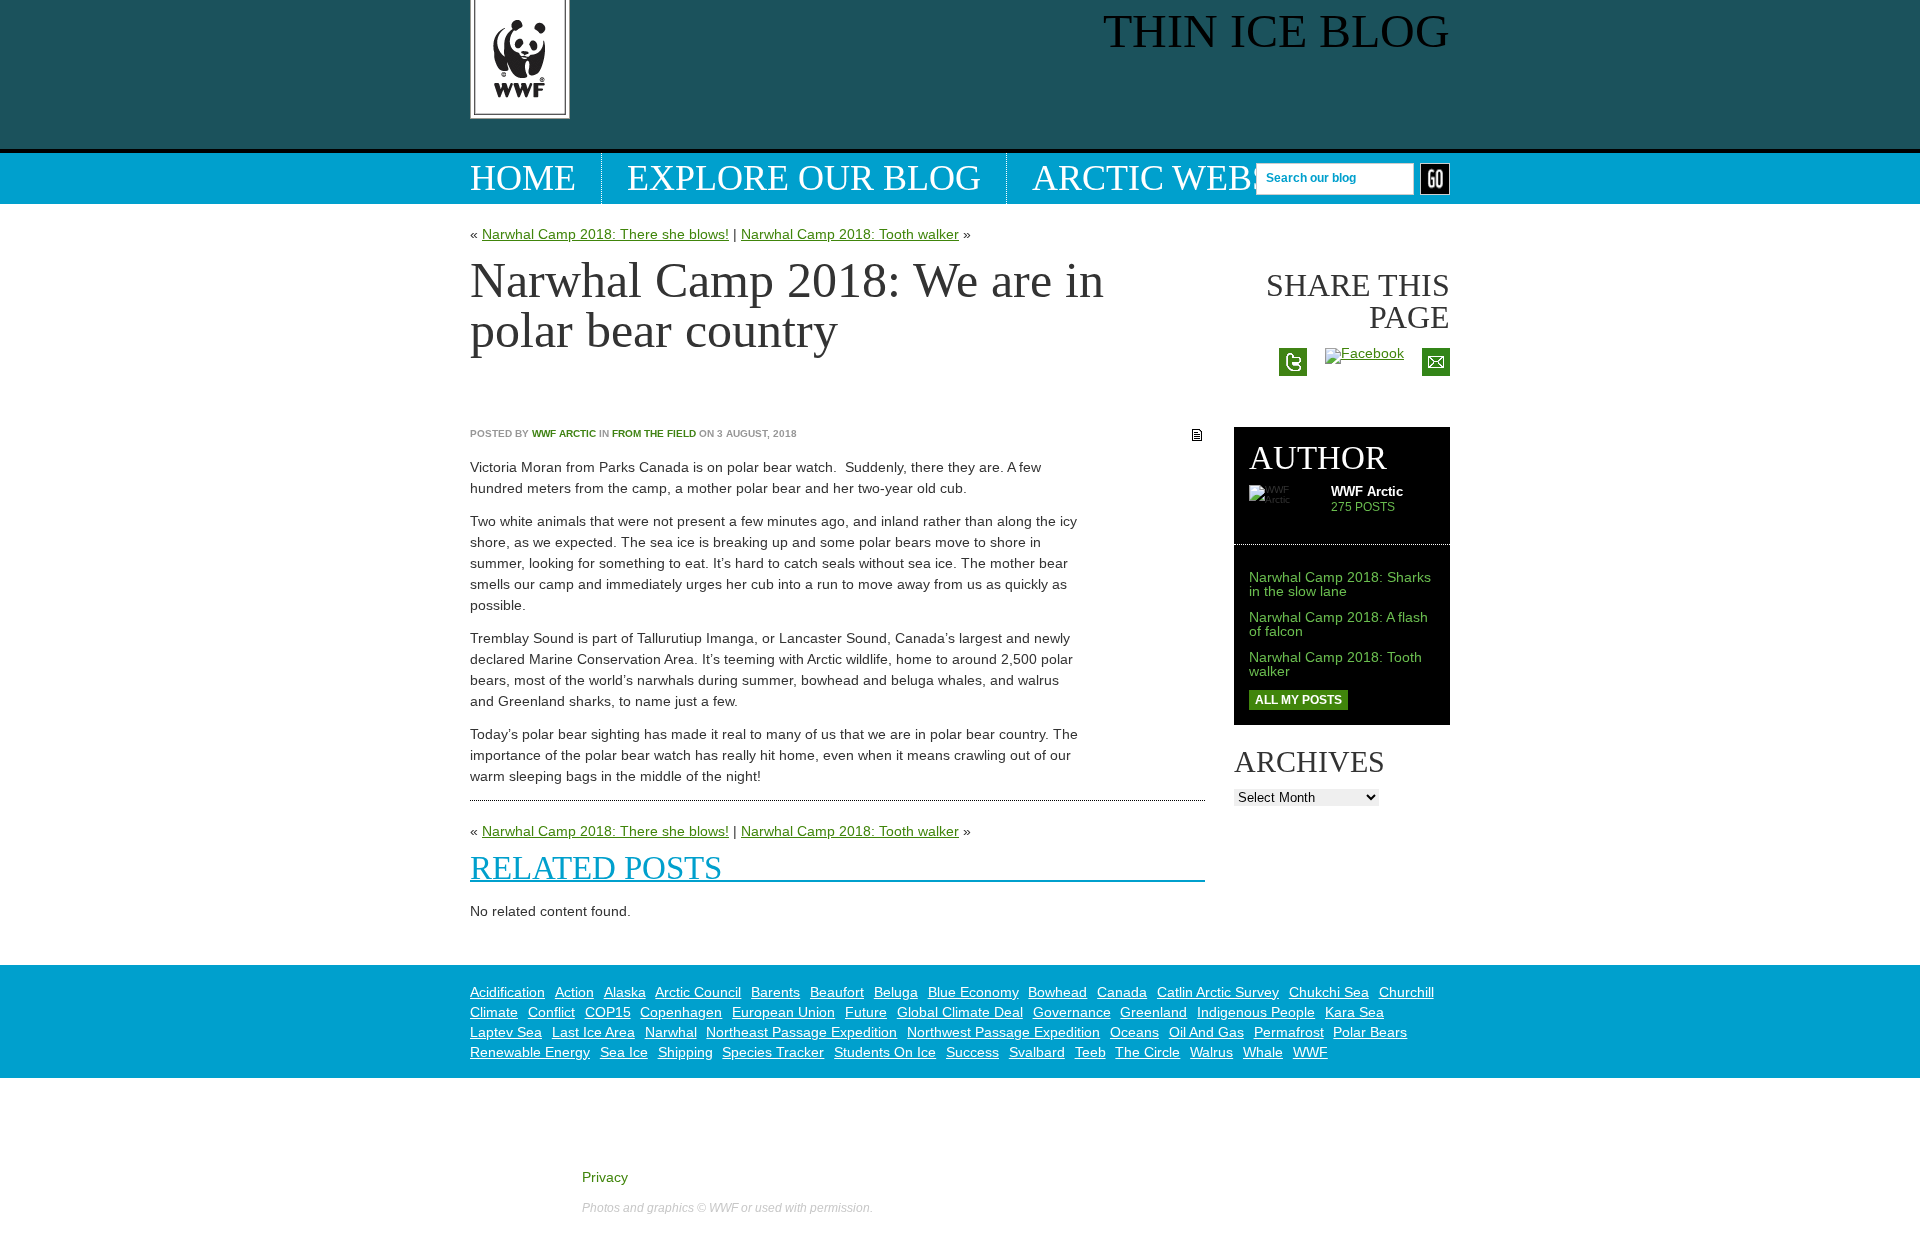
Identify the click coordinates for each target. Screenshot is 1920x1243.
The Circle (1147, 1052)
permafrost (1289, 1032)
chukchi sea (1329, 992)
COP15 (608, 1012)
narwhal (671, 1032)
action (574, 992)
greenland (1153, 1012)
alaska (625, 992)
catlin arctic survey (1218, 992)
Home (523, 178)
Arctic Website (1180, 178)
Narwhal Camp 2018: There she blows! (605, 234)
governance (1072, 1012)
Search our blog (1311, 177)
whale (1263, 1052)
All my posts (1298, 700)
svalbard (1037, 1052)
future (866, 1012)
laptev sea (506, 1032)
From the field (654, 433)
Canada (1122, 992)
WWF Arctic (564, 433)
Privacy (605, 1177)
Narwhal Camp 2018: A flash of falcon (1338, 624)
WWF (1310, 1052)
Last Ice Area (593, 1032)
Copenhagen (681, 1012)
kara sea (1354, 1012)
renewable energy (530, 1052)
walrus (1211, 1052)
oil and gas (1206, 1032)
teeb (1090, 1052)
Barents (775, 992)
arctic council (698, 992)
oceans (1134, 1032)
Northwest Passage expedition (1003, 1032)
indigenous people (1256, 1012)
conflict (551, 1012)
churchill (1406, 992)
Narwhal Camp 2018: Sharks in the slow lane (1340, 584)
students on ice (885, 1052)
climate (494, 1012)
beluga (896, 992)
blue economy (973, 992)
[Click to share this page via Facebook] (1364, 353)
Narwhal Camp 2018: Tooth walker (850, 234)
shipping (685, 1052)
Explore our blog (804, 178)
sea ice (624, 1052)
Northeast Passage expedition (801, 1032)
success (972, 1052)
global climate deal (960, 1012)
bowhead (1057, 992)
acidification (507, 992)
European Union (783, 1012)
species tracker (773, 1052)
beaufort (837, 992)
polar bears (1370, 1032)
